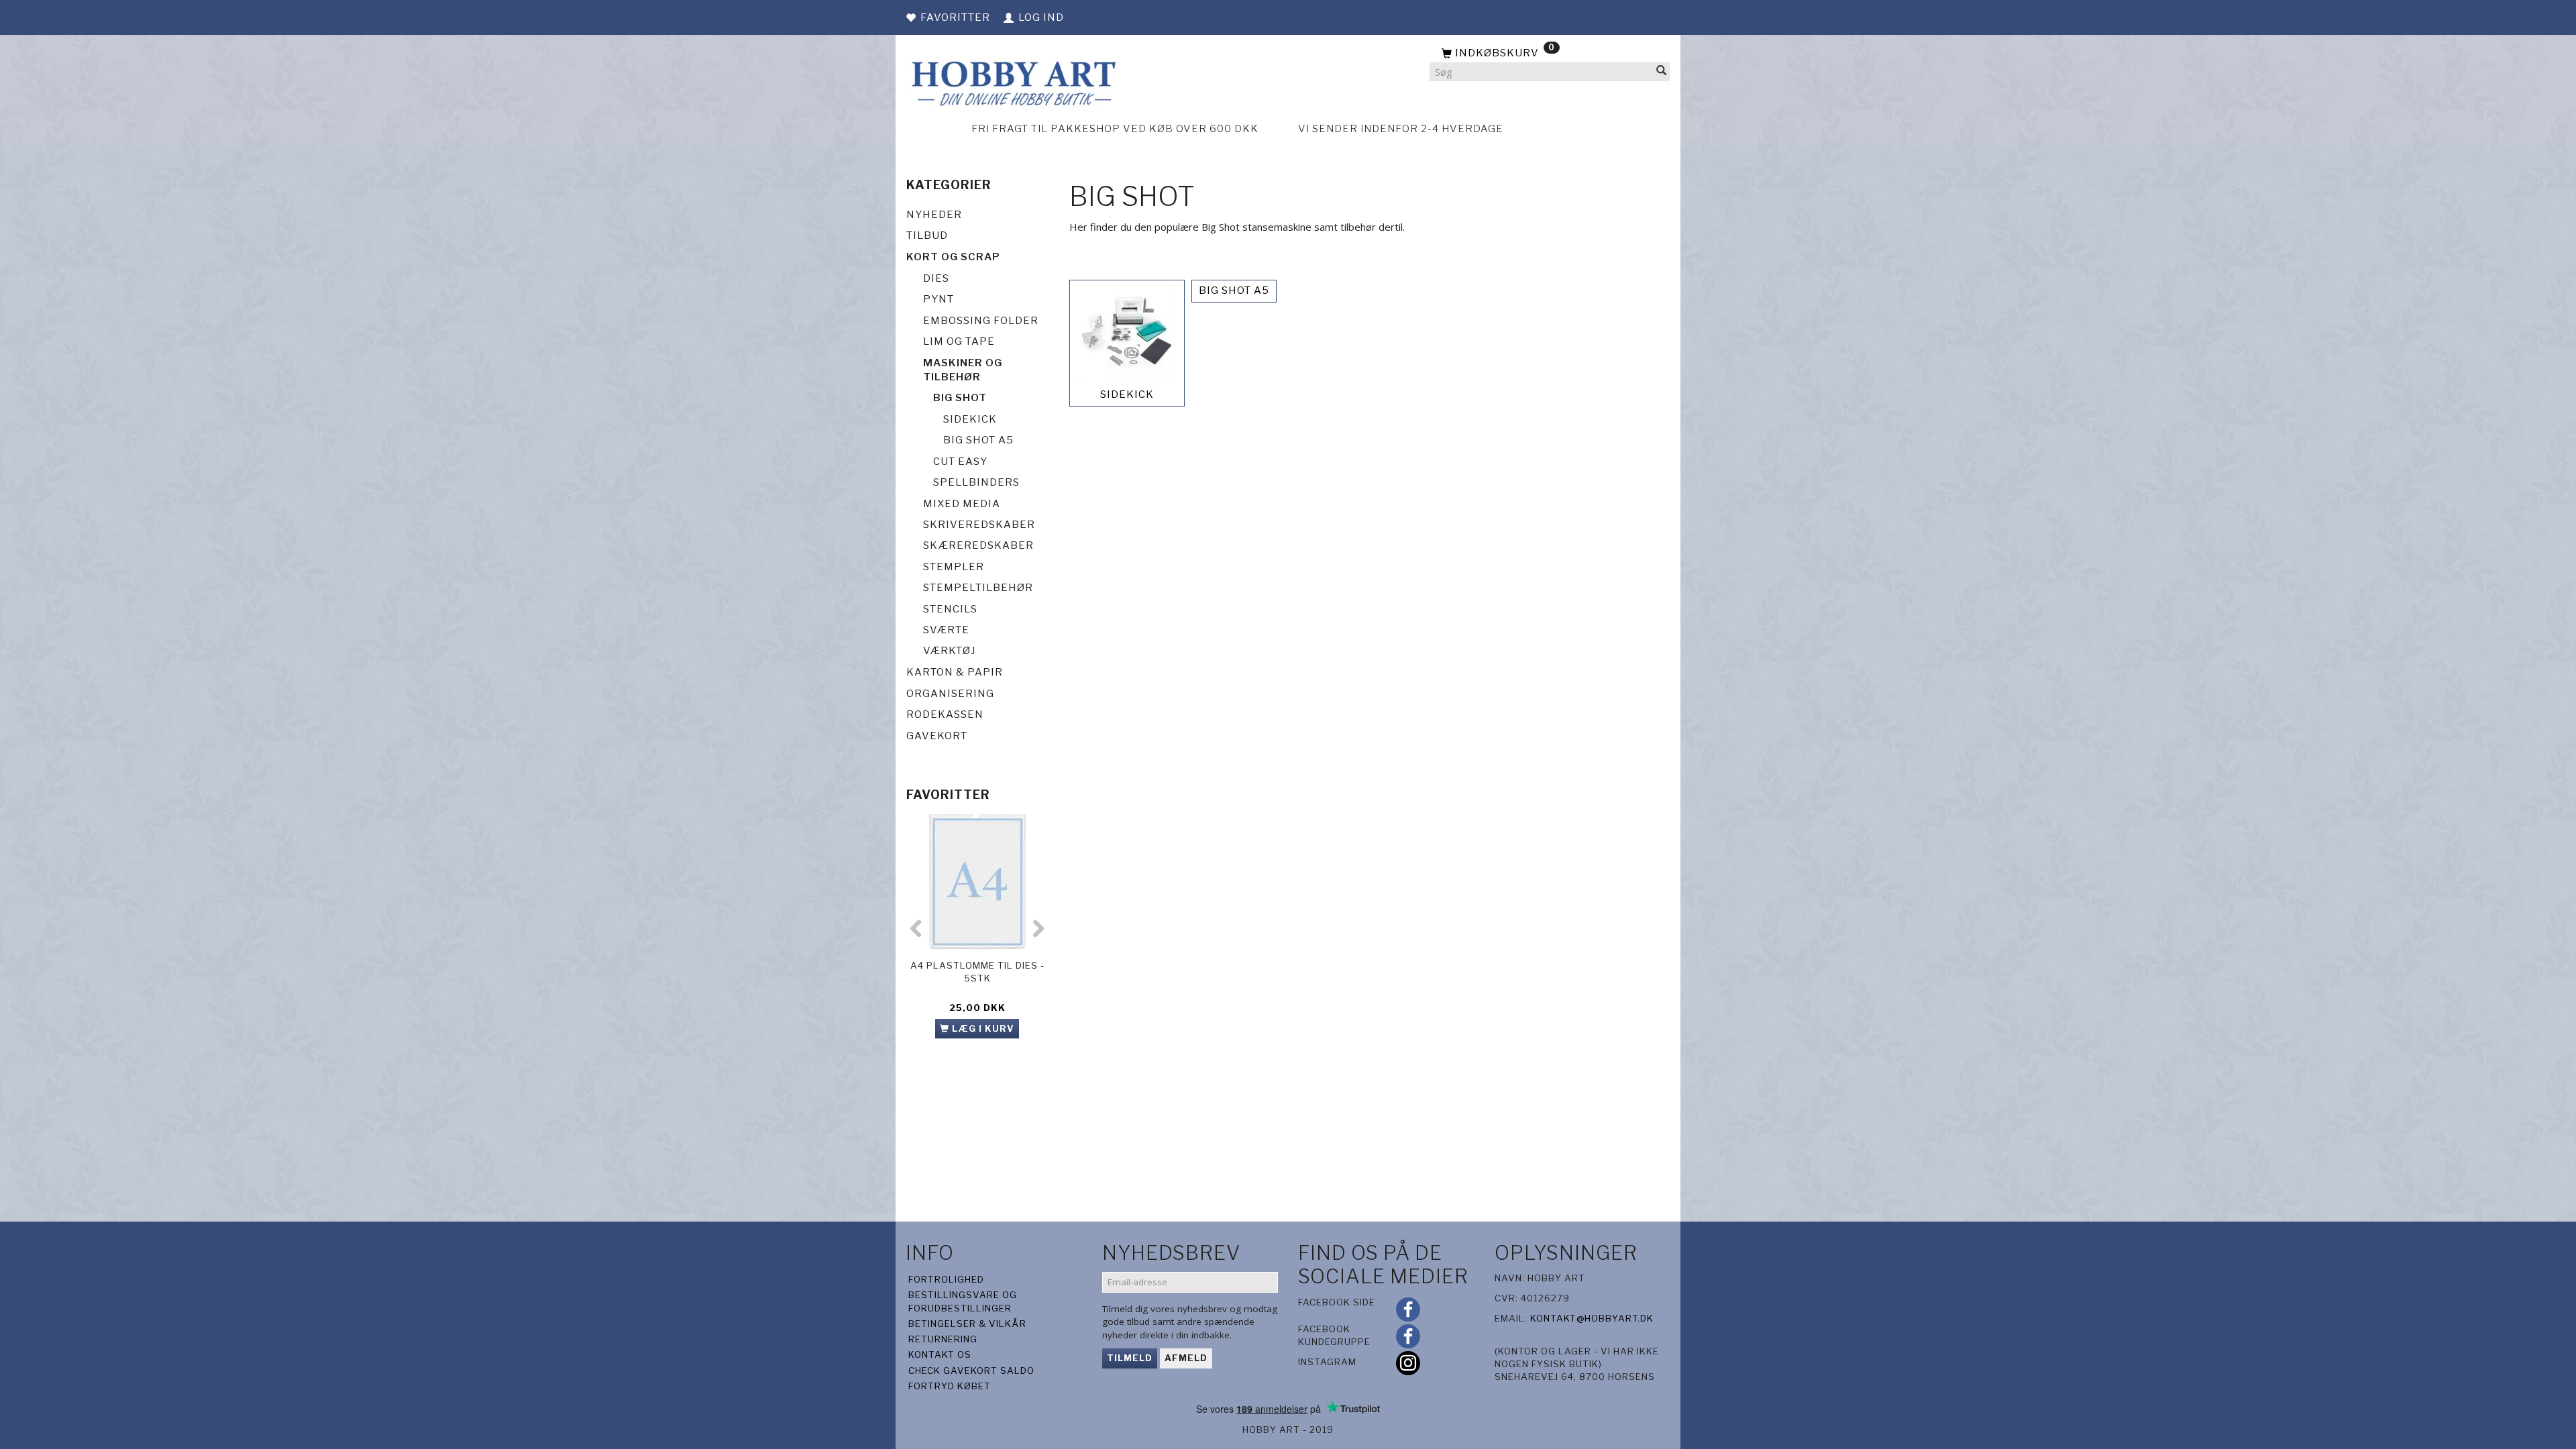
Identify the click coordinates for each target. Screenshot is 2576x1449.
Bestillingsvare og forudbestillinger (963, 1301)
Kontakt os (940, 1354)
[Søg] (1662, 72)
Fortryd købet (950, 1386)
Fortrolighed (946, 1279)
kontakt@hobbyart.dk (1592, 1318)
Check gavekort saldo (971, 1371)
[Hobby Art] (1012, 82)
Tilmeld (1130, 1358)
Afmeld (1186, 1358)
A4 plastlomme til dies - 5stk (977, 972)
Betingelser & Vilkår (967, 1324)
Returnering (943, 1339)
